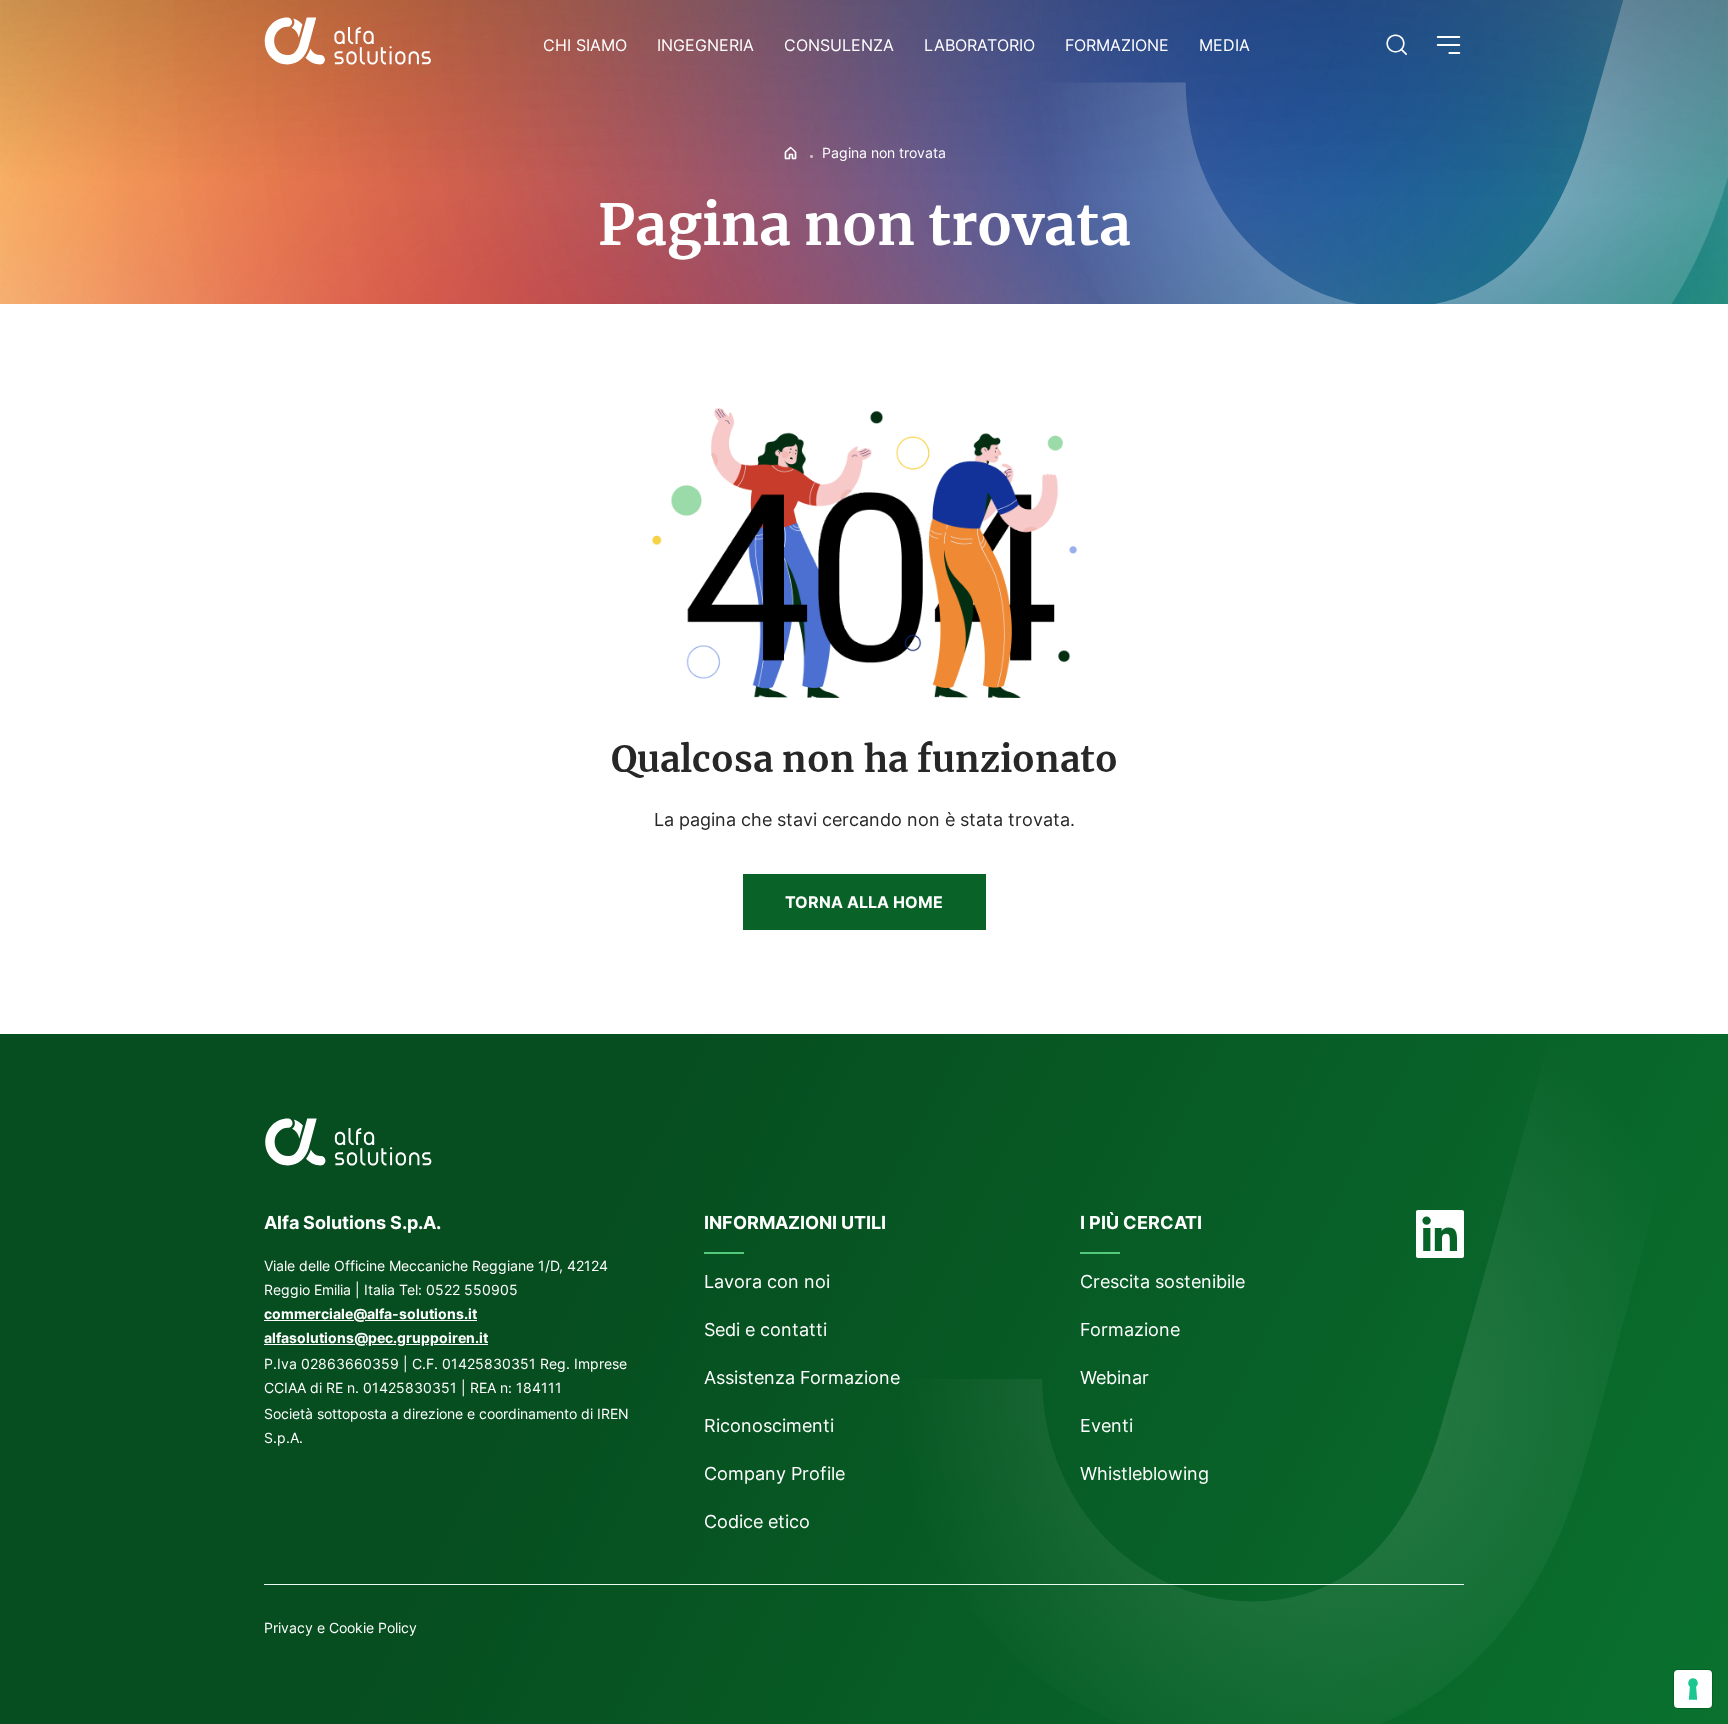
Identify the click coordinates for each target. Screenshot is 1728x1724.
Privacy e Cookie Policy (340, 1627)
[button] (1448, 45)
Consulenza (839, 45)
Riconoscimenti (769, 1425)
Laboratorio (979, 45)
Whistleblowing (1147, 1473)
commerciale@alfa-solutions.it (370, 1313)
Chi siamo (585, 45)
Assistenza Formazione (802, 1377)
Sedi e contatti (765, 1329)
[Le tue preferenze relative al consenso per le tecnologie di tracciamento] (1693, 1689)
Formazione (1117, 45)
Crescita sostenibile (1162, 1281)
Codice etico (757, 1521)
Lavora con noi (767, 1281)
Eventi (1106, 1425)
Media (1224, 45)
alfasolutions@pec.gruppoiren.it (376, 1337)
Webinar (1114, 1377)
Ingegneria (705, 45)
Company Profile (774, 1473)
